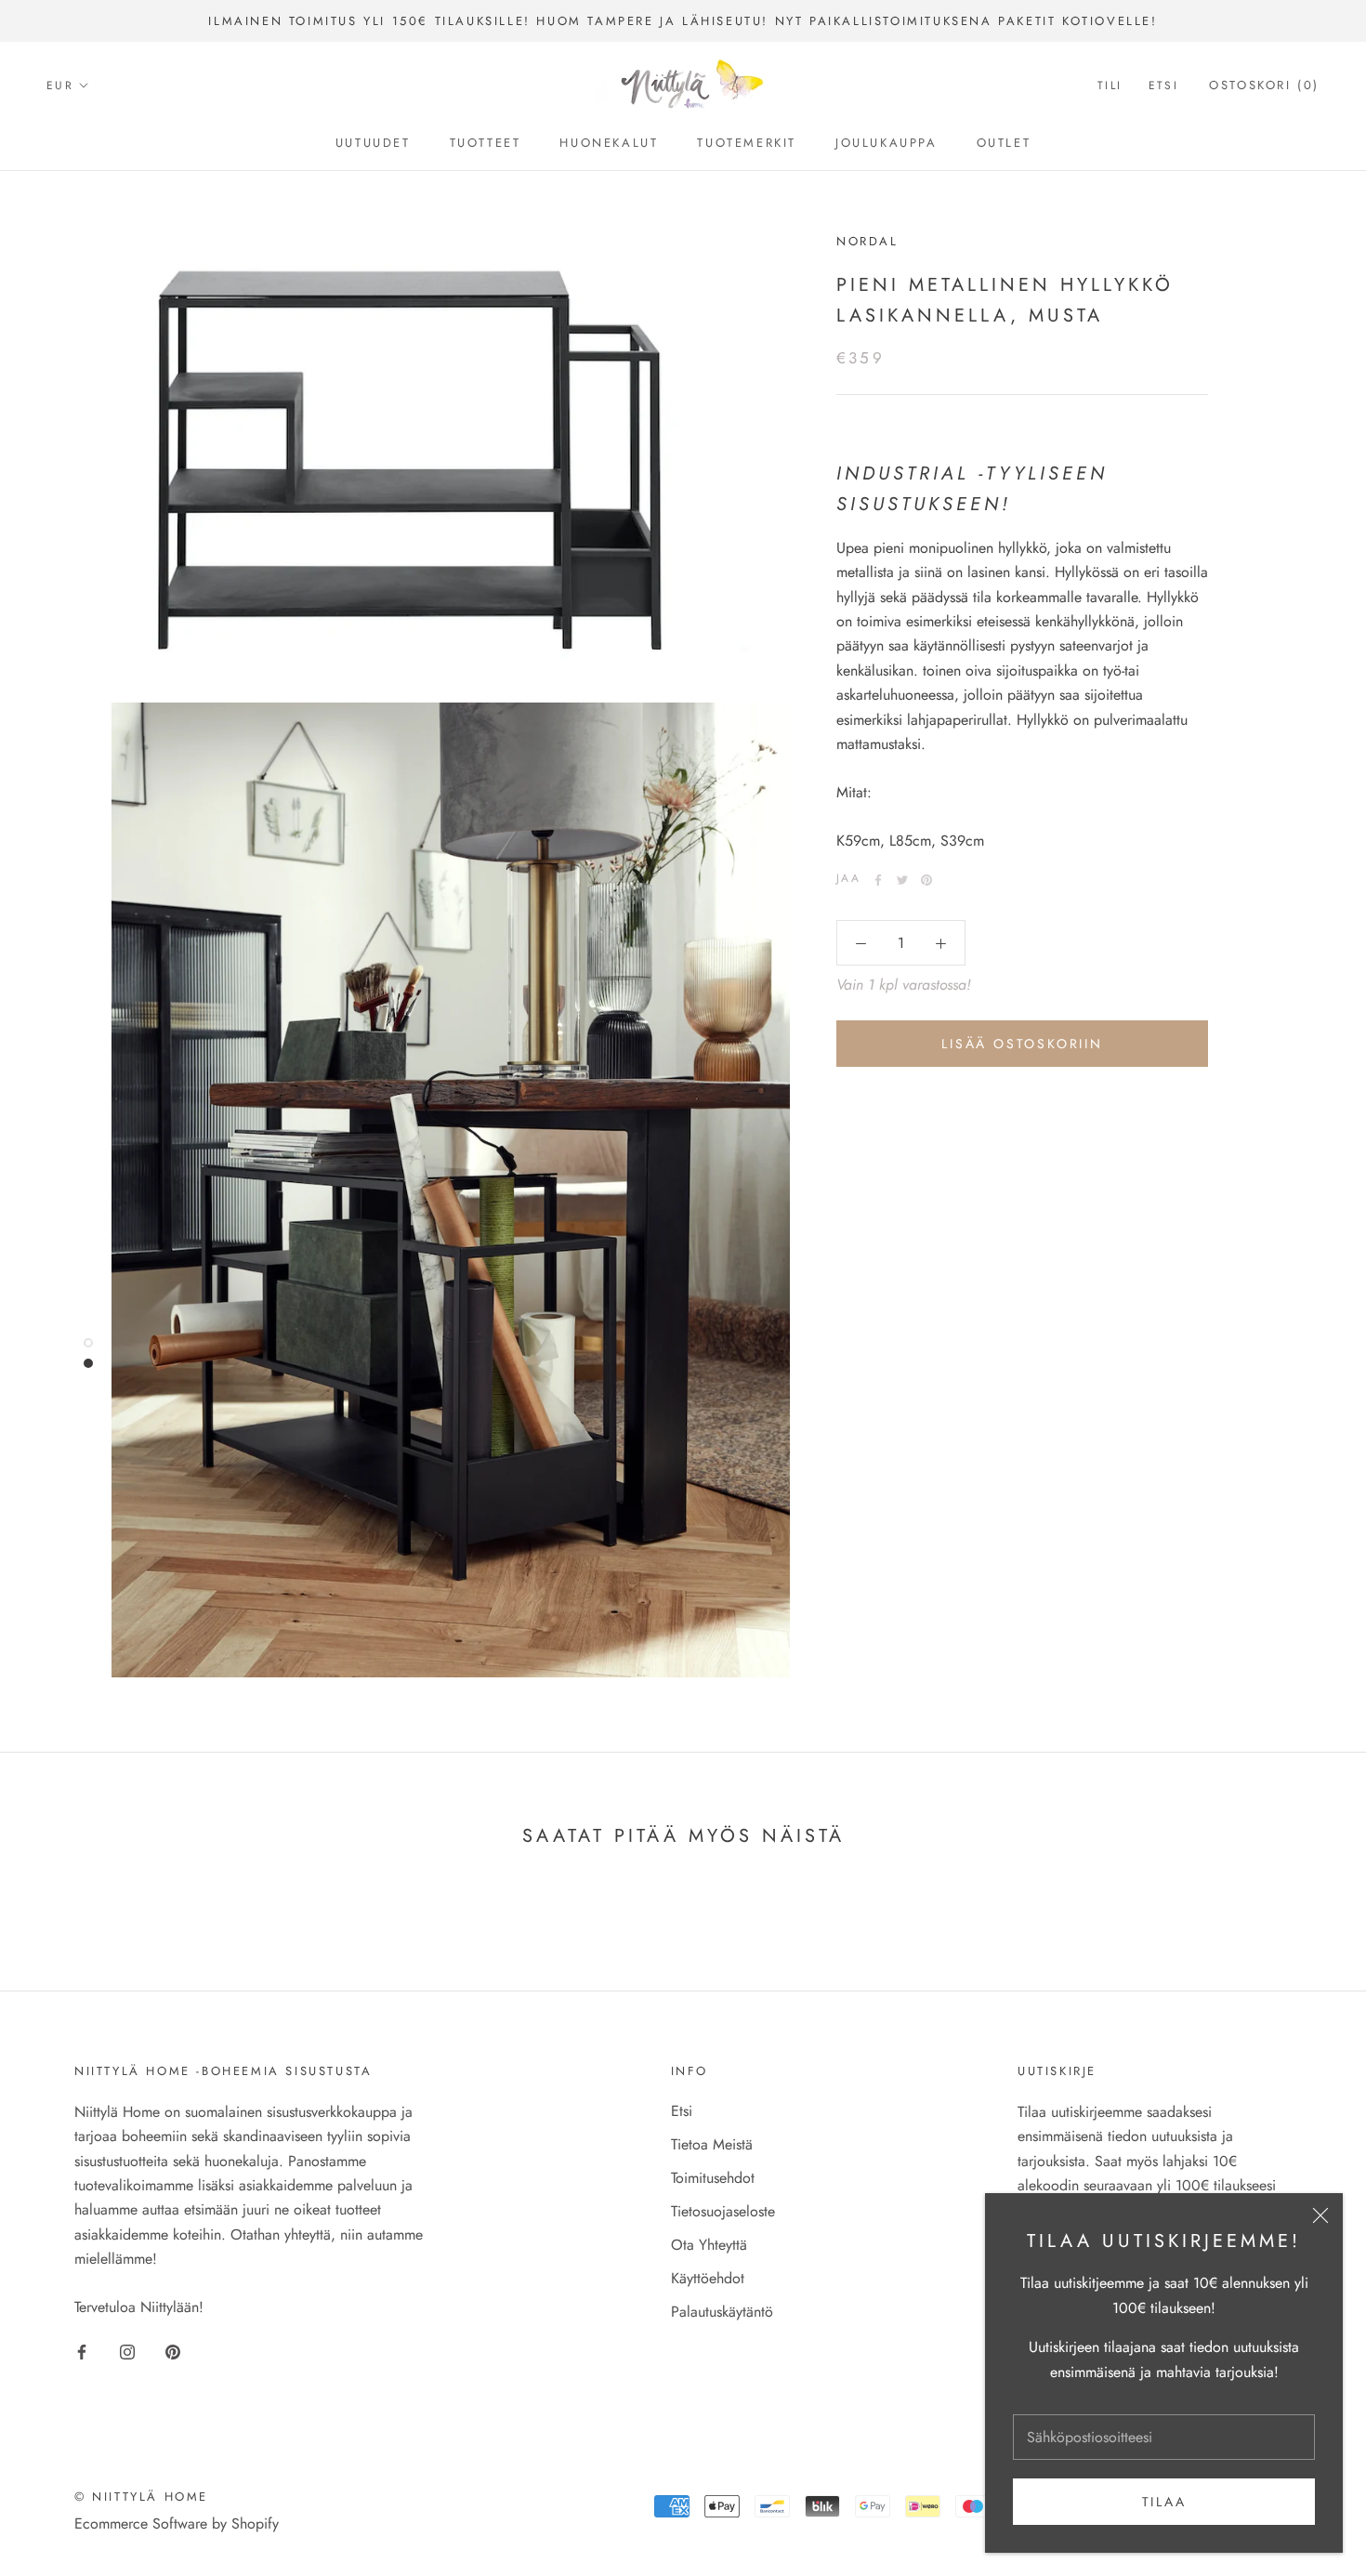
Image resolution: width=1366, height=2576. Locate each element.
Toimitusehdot (713, 2178)
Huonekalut (609, 143)
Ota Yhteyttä (709, 2245)
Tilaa (1164, 2502)
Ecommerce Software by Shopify (177, 2523)
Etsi (1164, 86)
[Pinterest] (926, 880)
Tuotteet (486, 143)
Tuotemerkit (747, 143)
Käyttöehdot (708, 2278)
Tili (1110, 86)
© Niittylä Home (141, 2497)
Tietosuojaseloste (723, 2211)
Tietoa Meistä (712, 2144)
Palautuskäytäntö (722, 2312)
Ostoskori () (1264, 86)
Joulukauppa (887, 143)
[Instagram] (127, 2351)
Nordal (867, 241)
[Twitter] (902, 880)
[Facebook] (878, 880)
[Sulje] (1320, 2215)
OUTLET (1004, 143)
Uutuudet (373, 143)
